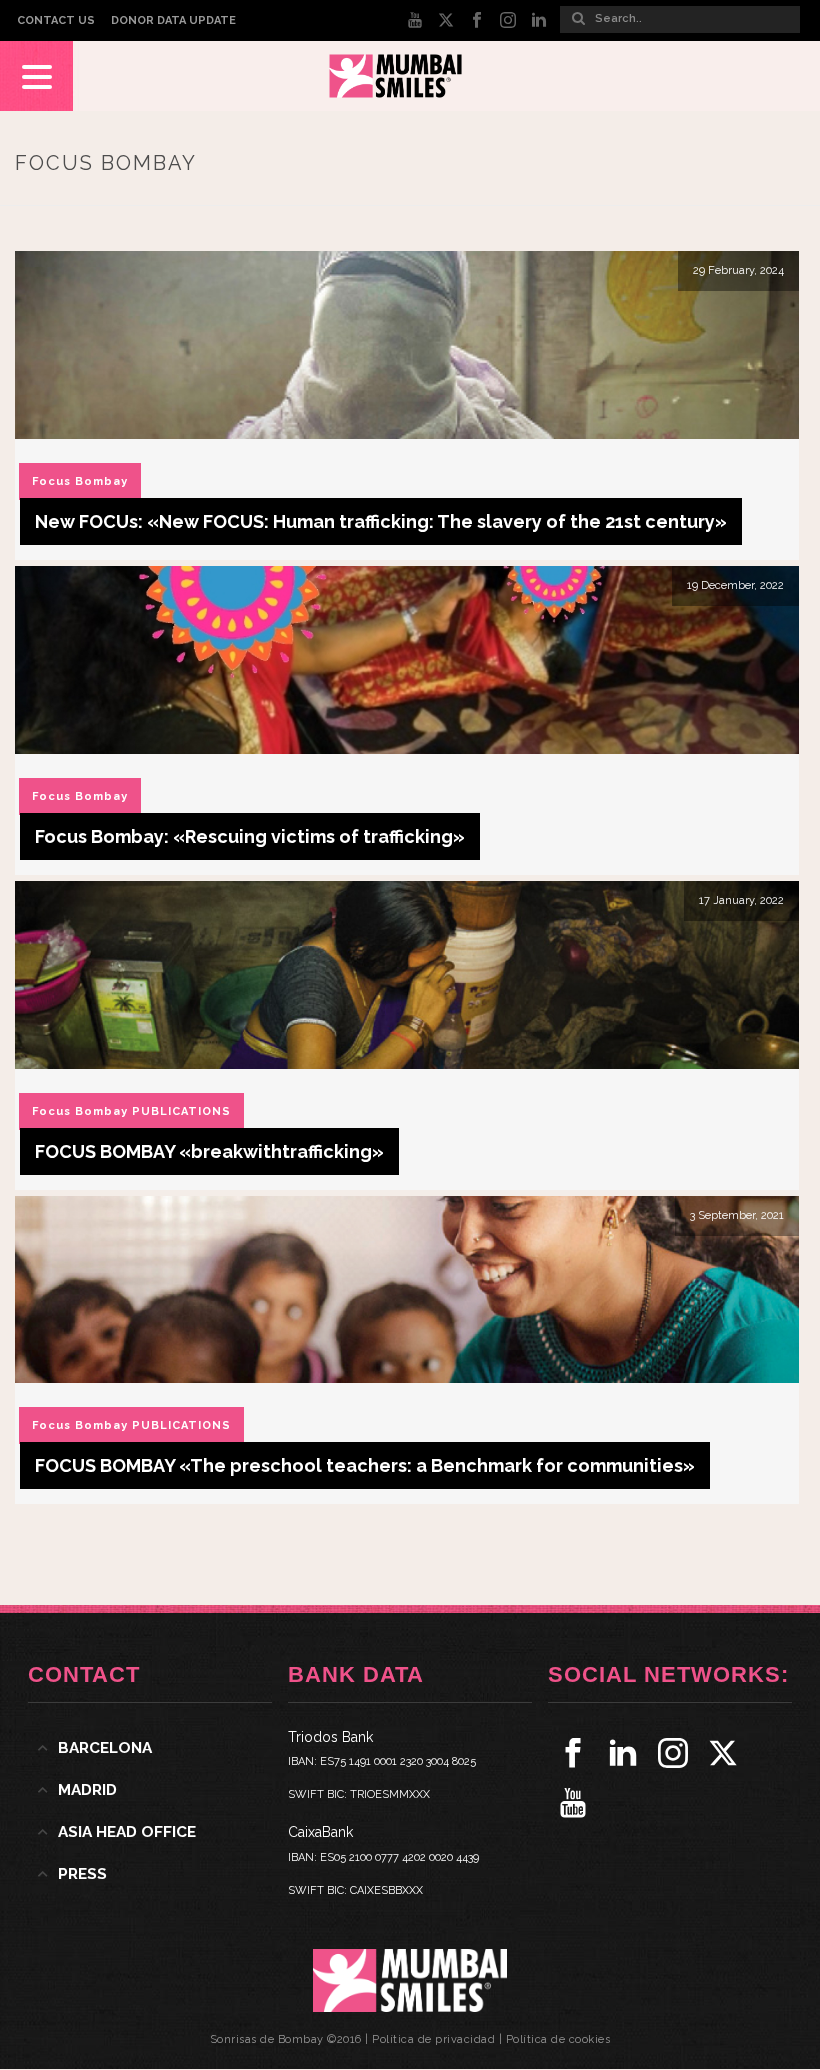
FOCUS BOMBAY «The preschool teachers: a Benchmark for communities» (365, 1465)
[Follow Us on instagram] (673, 1753)
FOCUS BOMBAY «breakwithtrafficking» (209, 1151)
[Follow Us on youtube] (573, 1803)
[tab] (150, 1748)
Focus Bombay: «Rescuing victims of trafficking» (250, 836)
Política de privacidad (433, 2039)
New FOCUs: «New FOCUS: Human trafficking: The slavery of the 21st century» (381, 521)
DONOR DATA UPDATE (173, 20)
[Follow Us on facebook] (573, 1753)
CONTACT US (56, 20)
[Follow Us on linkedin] (623, 1753)
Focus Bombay (80, 481)
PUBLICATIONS (181, 1111)
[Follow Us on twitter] (723, 1753)
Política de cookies (558, 2039)
